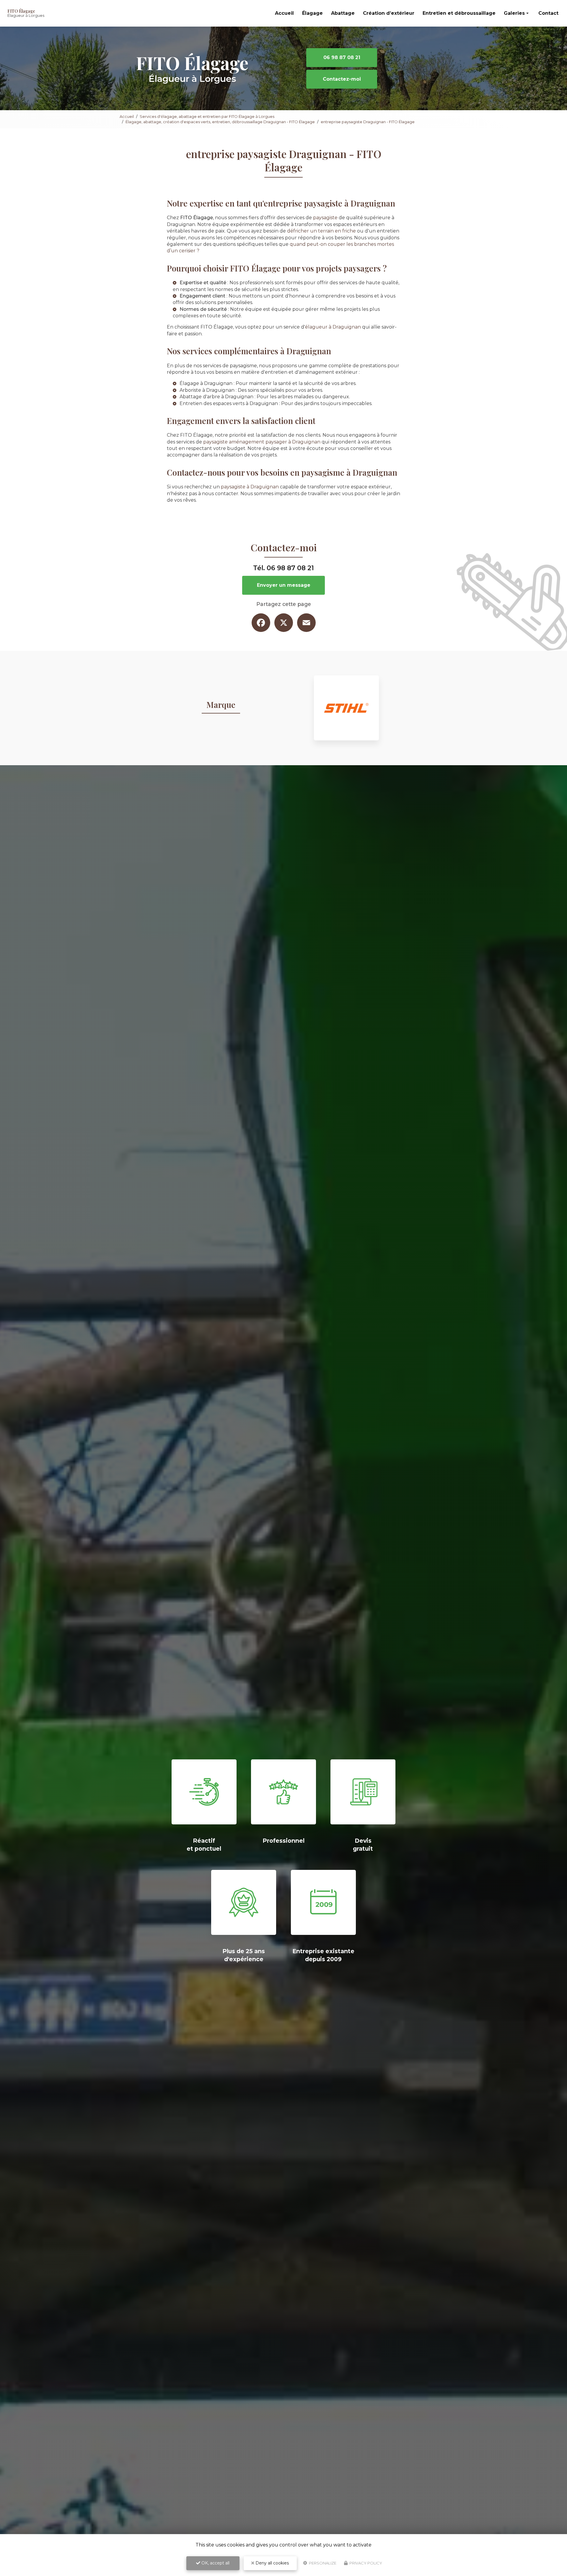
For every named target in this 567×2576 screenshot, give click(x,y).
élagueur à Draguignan (333, 327)
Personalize (322, 2563)
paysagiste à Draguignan (250, 487)
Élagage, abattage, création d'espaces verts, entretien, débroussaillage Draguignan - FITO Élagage (220, 122)
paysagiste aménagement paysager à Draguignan (262, 442)
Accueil (284, 13)
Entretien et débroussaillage (459, 13)
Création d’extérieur (389, 13)
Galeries (514, 13)
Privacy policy (365, 2563)
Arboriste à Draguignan (207, 390)
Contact (548, 13)
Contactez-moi (342, 79)
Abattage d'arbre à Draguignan (216, 397)
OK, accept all (215, 2563)
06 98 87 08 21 (342, 57)
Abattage (343, 13)
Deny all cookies (272, 2563)
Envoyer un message (284, 585)
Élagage (312, 13)
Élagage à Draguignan (206, 383)
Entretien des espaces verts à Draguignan (229, 403)
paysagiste (325, 218)
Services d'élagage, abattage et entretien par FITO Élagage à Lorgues (207, 116)
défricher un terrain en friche (321, 231)
